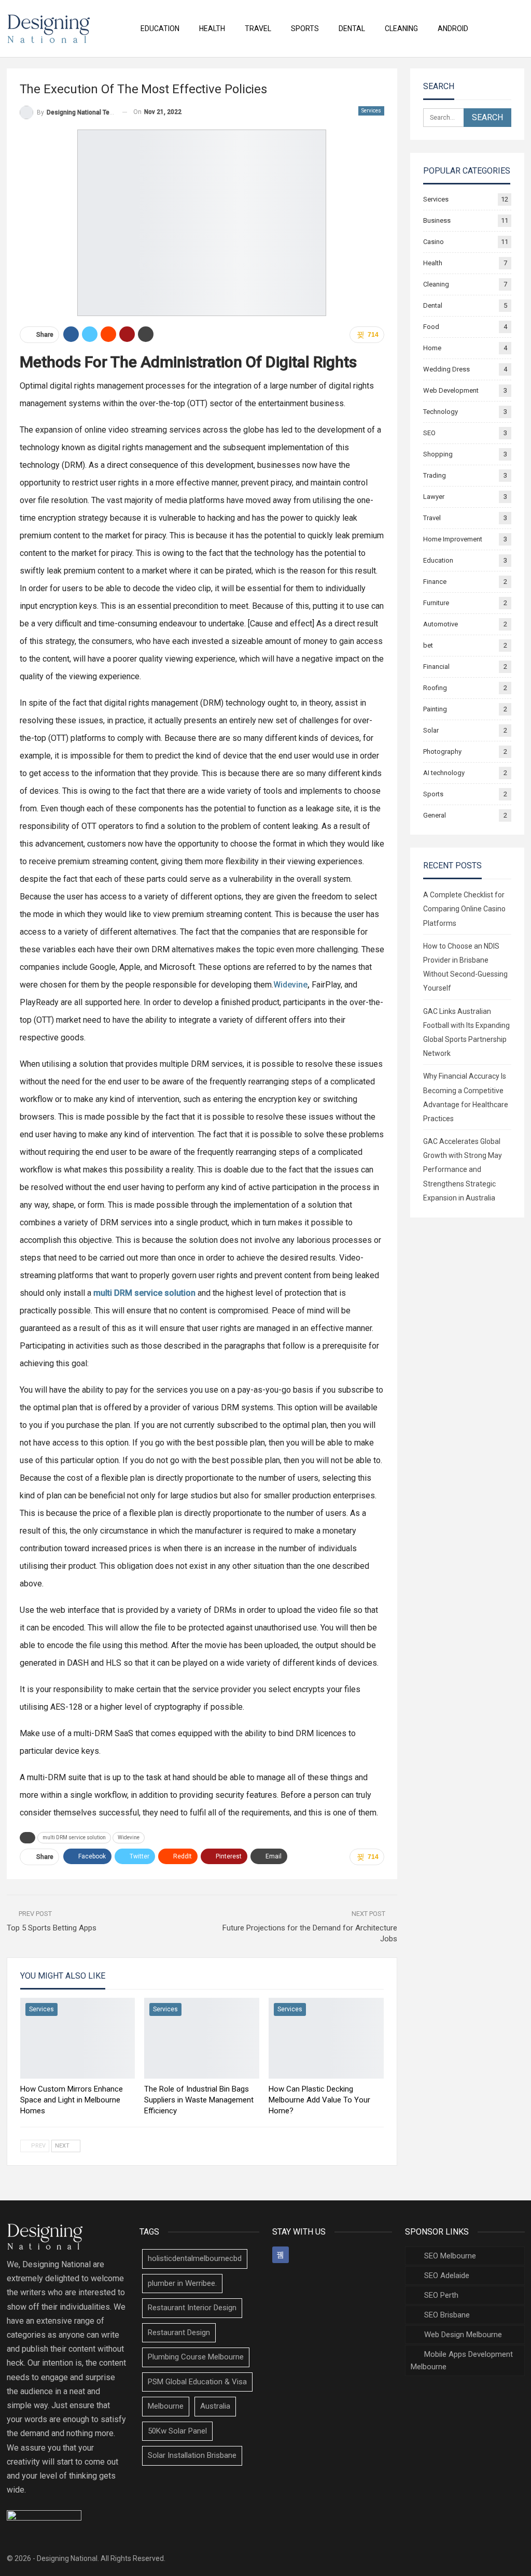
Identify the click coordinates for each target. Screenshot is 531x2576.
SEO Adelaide (447, 2276)
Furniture (436, 603)
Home (432, 348)
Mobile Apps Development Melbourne (462, 2360)
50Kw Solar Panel (177, 2431)
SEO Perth (441, 2295)
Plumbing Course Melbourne (196, 2357)
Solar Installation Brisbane (192, 2455)
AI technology (444, 773)
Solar (431, 730)
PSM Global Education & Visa (197, 2382)
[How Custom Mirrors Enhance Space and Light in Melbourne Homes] (78, 2038)
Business (437, 220)
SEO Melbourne (450, 2256)
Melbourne (166, 2406)
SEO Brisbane (447, 2315)
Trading (435, 475)
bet (428, 645)
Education (160, 28)
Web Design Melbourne (463, 2335)
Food (431, 327)
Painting (435, 709)
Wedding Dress (446, 369)
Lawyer (434, 497)
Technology (441, 412)
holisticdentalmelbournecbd (195, 2258)
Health (212, 28)
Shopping (438, 454)
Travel (258, 28)
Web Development (451, 390)
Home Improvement (453, 539)
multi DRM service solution (74, 1837)
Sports (305, 28)
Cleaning (401, 28)
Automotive (441, 624)
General (435, 815)
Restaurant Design (179, 2332)
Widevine (290, 985)
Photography (442, 752)
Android (453, 28)
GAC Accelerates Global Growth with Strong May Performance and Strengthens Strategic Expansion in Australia (463, 1170)
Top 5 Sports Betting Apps (52, 1928)
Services (371, 111)
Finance (435, 582)
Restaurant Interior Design (192, 2308)
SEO (429, 433)
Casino (434, 242)
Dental (352, 28)
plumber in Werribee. (182, 2283)
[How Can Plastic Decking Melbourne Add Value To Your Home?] (326, 2038)
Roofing (435, 688)
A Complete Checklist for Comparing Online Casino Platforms (464, 909)
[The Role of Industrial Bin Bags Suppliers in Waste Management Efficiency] (202, 2038)
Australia (215, 2406)
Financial (436, 667)
